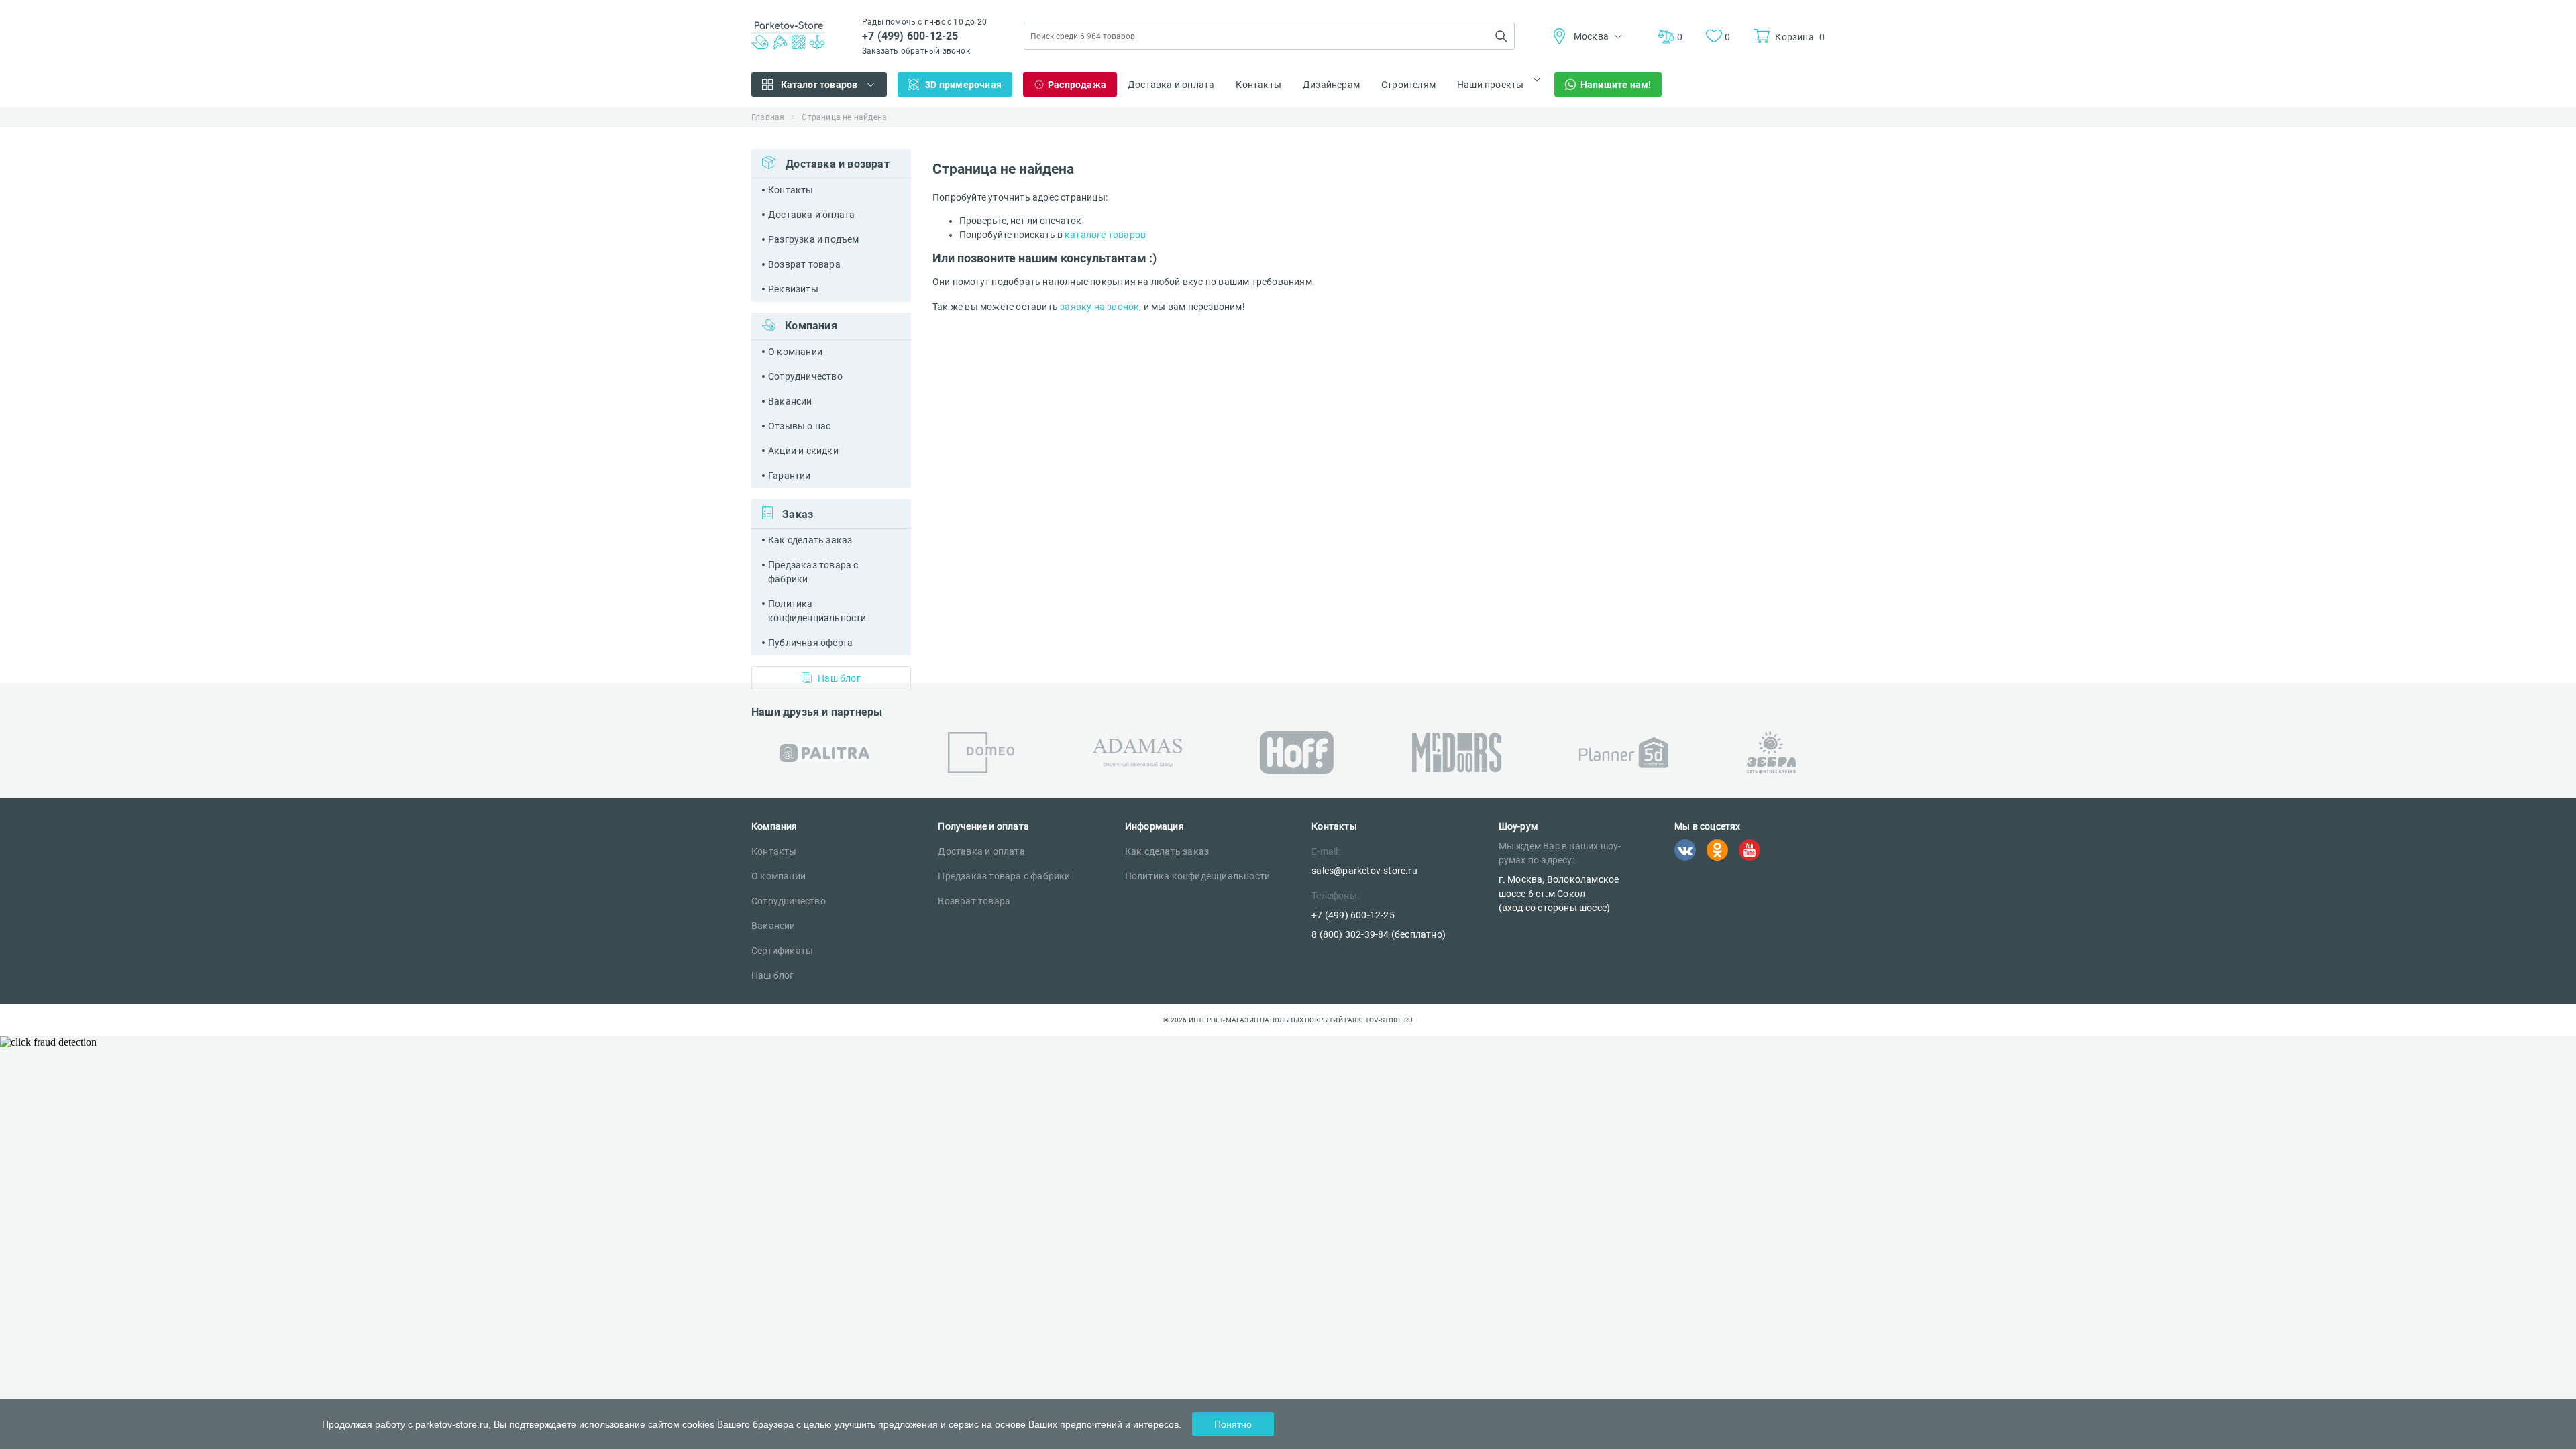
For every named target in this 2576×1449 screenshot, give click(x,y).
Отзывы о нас (799, 426)
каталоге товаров (1105, 235)
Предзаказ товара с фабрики (813, 572)
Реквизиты (793, 289)
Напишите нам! (1616, 85)
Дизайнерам (1331, 85)
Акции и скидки (803, 451)
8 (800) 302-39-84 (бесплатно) (1379, 934)
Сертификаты (782, 951)
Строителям (1408, 85)
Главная (768, 117)
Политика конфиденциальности (817, 611)
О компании (795, 352)
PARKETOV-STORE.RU (1378, 1020)
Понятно (1233, 1424)
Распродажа (1077, 85)
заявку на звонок (1099, 307)
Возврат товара (804, 264)
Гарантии (790, 476)
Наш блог (839, 678)
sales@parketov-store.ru (1364, 871)
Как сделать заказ (810, 540)
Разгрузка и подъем (814, 239)
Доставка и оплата (1171, 85)
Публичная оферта (810, 643)
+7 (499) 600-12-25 (910, 36)
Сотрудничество (805, 376)
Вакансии (790, 401)
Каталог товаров (819, 85)
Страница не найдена (844, 117)
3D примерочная (963, 85)
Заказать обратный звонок (916, 51)
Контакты (1258, 85)
